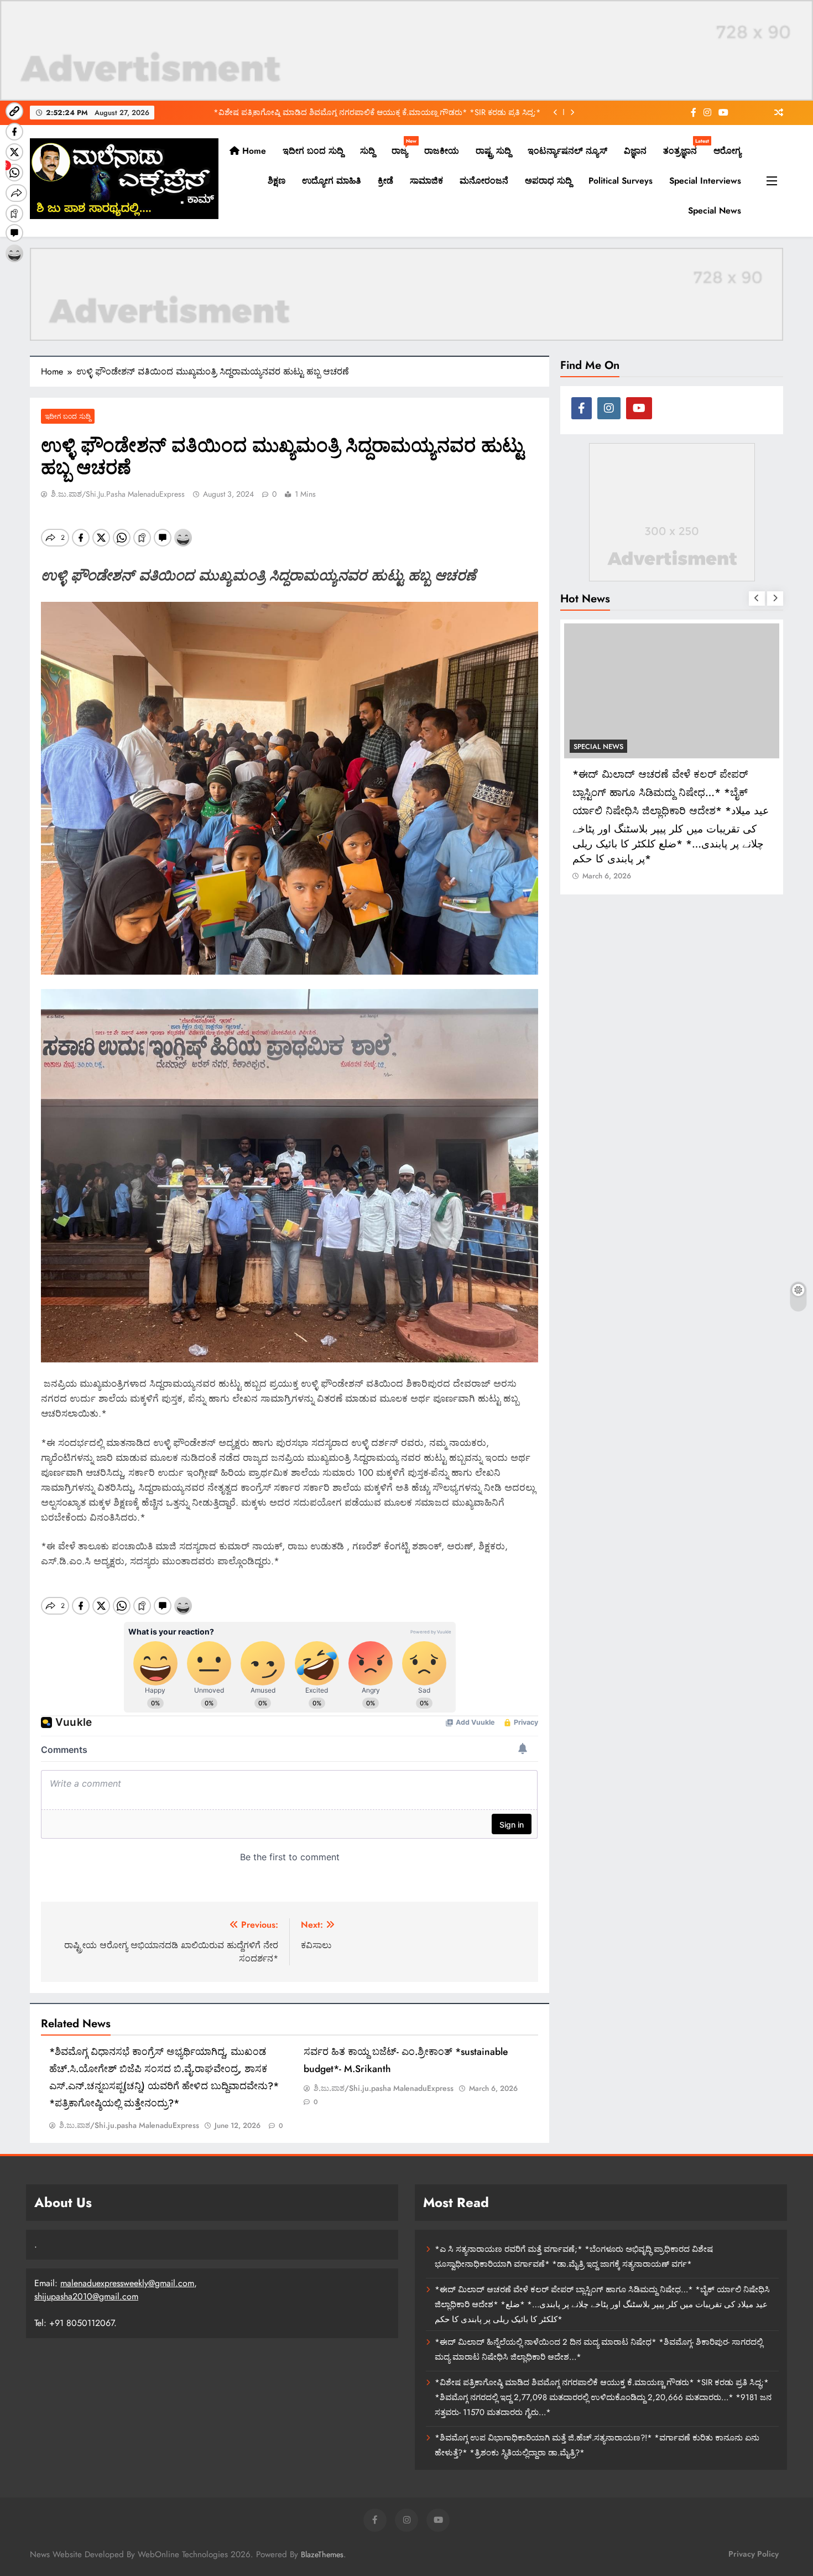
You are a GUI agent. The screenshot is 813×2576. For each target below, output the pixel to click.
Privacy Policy (754, 2554)
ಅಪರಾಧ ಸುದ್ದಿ (548, 181)
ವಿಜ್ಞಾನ (635, 151)
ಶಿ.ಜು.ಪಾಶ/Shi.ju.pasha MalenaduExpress (118, 494)
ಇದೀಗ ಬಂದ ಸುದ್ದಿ (313, 151)
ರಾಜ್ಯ (404, 147)
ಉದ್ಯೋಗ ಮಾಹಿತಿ (332, 181)
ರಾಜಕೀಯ (442, 151)
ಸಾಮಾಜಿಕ (426, 181)
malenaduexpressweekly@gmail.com (127, 2283)
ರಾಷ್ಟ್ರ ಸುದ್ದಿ (493, 151)
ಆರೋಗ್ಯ (727, 151)
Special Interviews (705, 181)
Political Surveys (621, 181)
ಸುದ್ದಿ (368, 151)
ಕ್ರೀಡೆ (385, 181)
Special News (715, 210)
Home (253, 151)
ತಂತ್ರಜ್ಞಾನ (684, 147)
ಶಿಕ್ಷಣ (277, 181)
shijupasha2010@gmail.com (86, 2296)
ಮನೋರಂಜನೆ (484, 181)
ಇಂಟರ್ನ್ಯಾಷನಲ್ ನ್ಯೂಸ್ (567, 151)
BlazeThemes (322, 2554)
